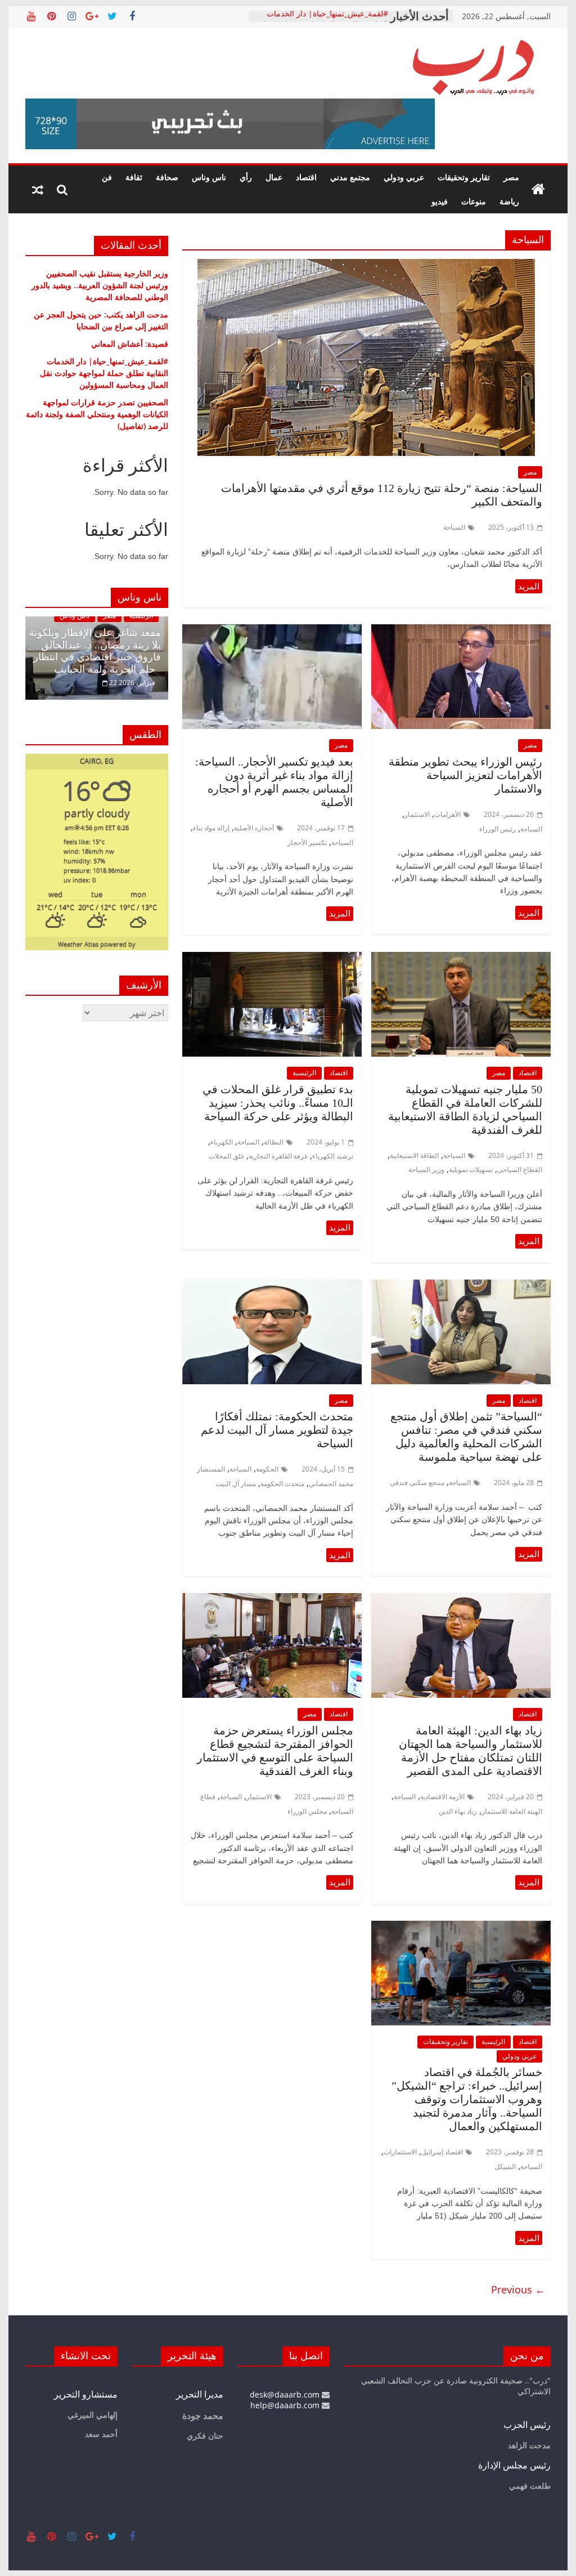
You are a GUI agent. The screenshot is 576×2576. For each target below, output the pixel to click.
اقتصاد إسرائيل (442, 2152)
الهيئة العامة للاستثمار (512, 1811)
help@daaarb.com (286, 2405)
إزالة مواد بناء (211, 828)
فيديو (440, 201)
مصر (511, 177)
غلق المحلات (226, 1156)
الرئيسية (304, 1073)
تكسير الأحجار (307, 842)
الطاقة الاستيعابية (414, 1155)
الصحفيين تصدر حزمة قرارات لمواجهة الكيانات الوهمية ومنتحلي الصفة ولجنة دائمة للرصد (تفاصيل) (97, 414)
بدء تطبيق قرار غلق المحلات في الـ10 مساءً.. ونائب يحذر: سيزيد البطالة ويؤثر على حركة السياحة (278, 1103)
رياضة (509, 201)
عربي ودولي (404, 177)
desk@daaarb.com (286, 2394)
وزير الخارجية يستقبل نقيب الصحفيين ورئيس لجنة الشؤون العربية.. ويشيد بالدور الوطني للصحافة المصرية (100, 285)
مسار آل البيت (236, 1484)
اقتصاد (306, 177)
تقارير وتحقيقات (464, 177)
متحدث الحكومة (282, 1484)
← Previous (518, 2289)
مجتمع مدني (350, 177)
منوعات (474, 201)
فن (107, 177)
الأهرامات (447, 814)
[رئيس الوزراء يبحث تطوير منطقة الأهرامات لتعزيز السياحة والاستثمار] (461, 631)
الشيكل (505, 2166)
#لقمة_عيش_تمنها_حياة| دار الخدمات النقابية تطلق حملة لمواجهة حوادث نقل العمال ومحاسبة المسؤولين (104, 373)
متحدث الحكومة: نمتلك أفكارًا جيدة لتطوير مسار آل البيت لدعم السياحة (277, 1430)
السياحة (454, 527)
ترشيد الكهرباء (333, 1156)
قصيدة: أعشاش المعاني (130, 344)
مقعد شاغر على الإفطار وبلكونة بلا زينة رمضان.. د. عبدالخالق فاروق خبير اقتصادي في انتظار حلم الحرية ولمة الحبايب (95, 651)
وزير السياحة (426, 1170)
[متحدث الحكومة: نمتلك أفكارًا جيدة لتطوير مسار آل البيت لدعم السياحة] (272, 1286)
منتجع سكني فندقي (417, 1482)
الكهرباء (222, 1142)
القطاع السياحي (520, 1170)
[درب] (538, 190)
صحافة (167, 177)
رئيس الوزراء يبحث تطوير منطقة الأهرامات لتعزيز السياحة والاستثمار (465, 775)
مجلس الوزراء (307, 1811)
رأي (246, 177)
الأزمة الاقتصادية (442, 1797)
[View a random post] (38, 190)
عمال (274, 177)
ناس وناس (209, 177)
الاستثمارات (400, 2152)
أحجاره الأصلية (254, 828)
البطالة (274, 1142)
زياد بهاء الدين (458, 1811)
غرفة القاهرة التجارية (278, 1156)
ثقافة (134, 177)
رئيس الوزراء (498, 829)
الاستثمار (417, 814)
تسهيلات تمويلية (471, 1170)
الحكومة (267, 1469)
